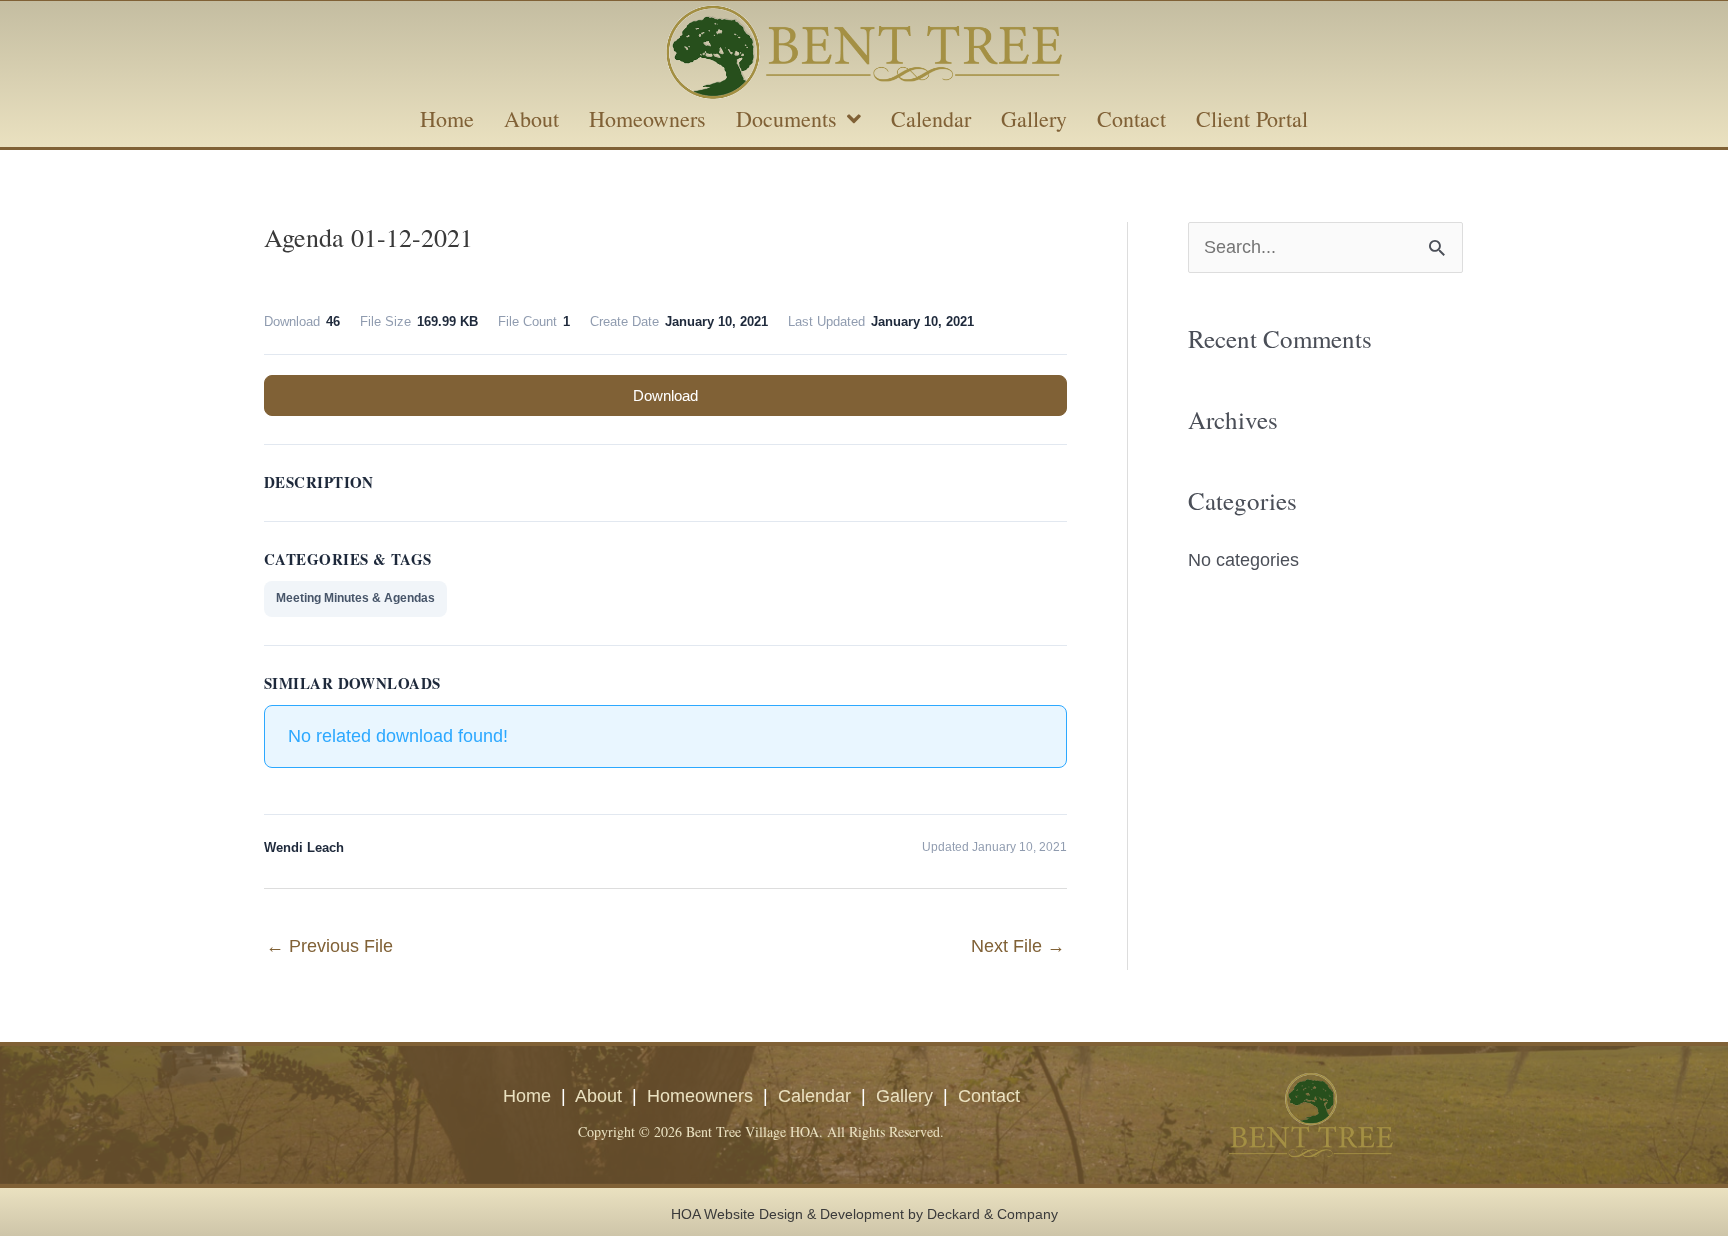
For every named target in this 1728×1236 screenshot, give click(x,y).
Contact (989, 1096)
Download (665, 395)
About (598, 1096)
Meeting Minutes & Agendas (355, 598)
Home (527, 1096)
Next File (1018, 946)
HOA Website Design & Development (787, 1214)
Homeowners (700, 1096)
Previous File (329, 946)
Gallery (904, 1096)
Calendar (814, 1096)
